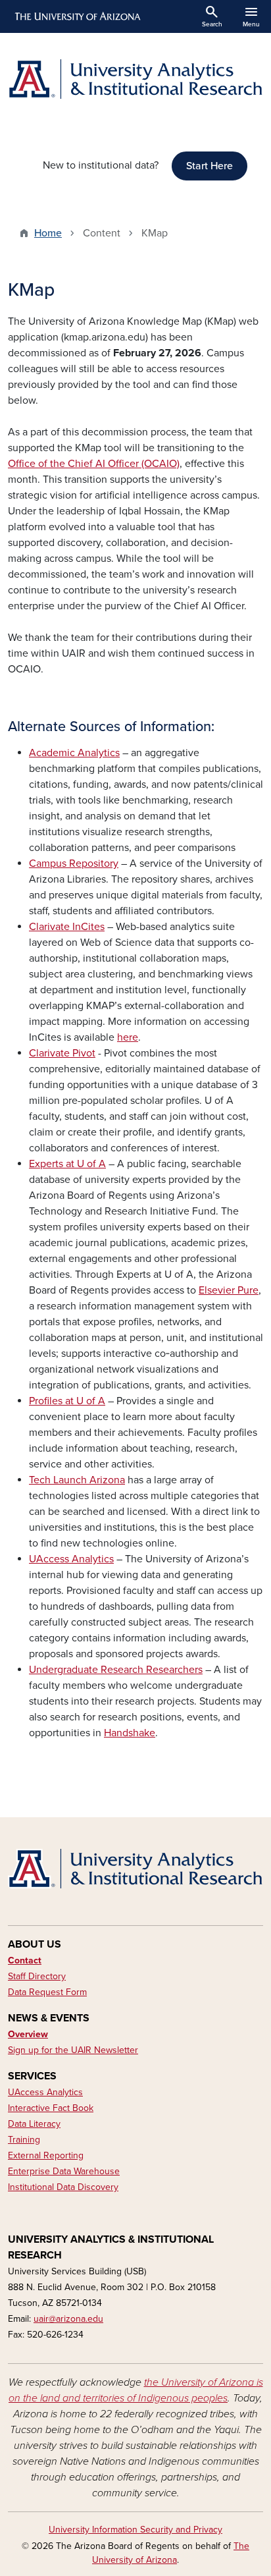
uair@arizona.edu (68, 2319)
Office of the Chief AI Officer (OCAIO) (94, 464)
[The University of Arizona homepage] (77, 16)
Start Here (209, 166)
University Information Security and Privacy (135, 2530)
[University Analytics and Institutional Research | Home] (135, 79)
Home (48, 233)
